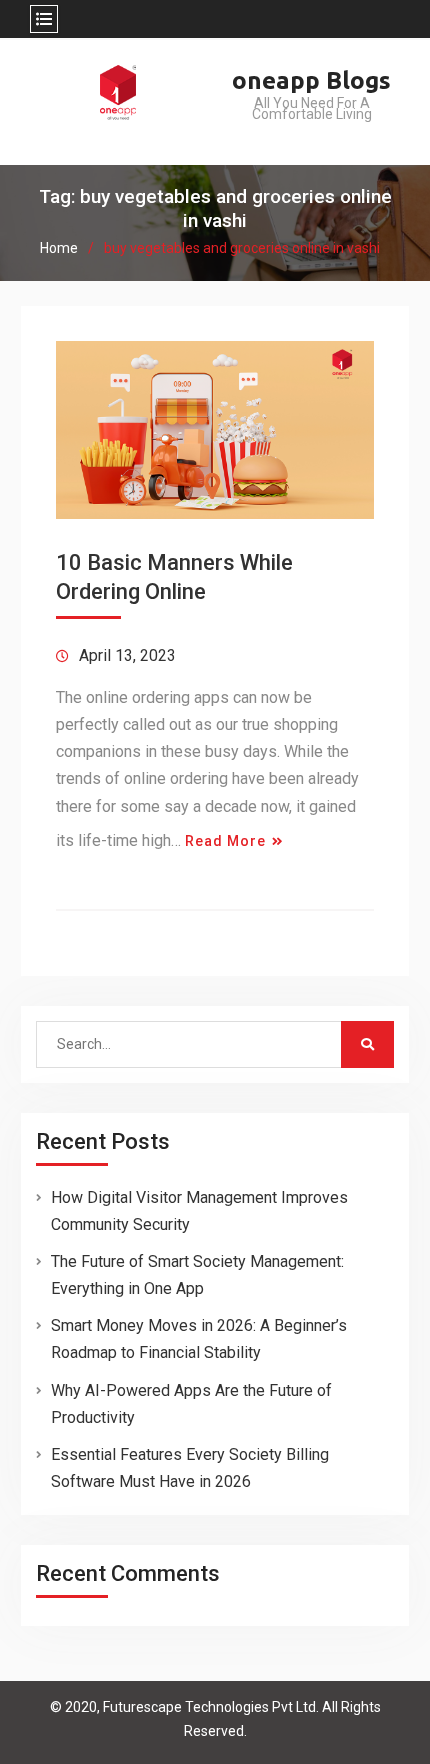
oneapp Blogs (311, 80)
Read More (225, 841)
